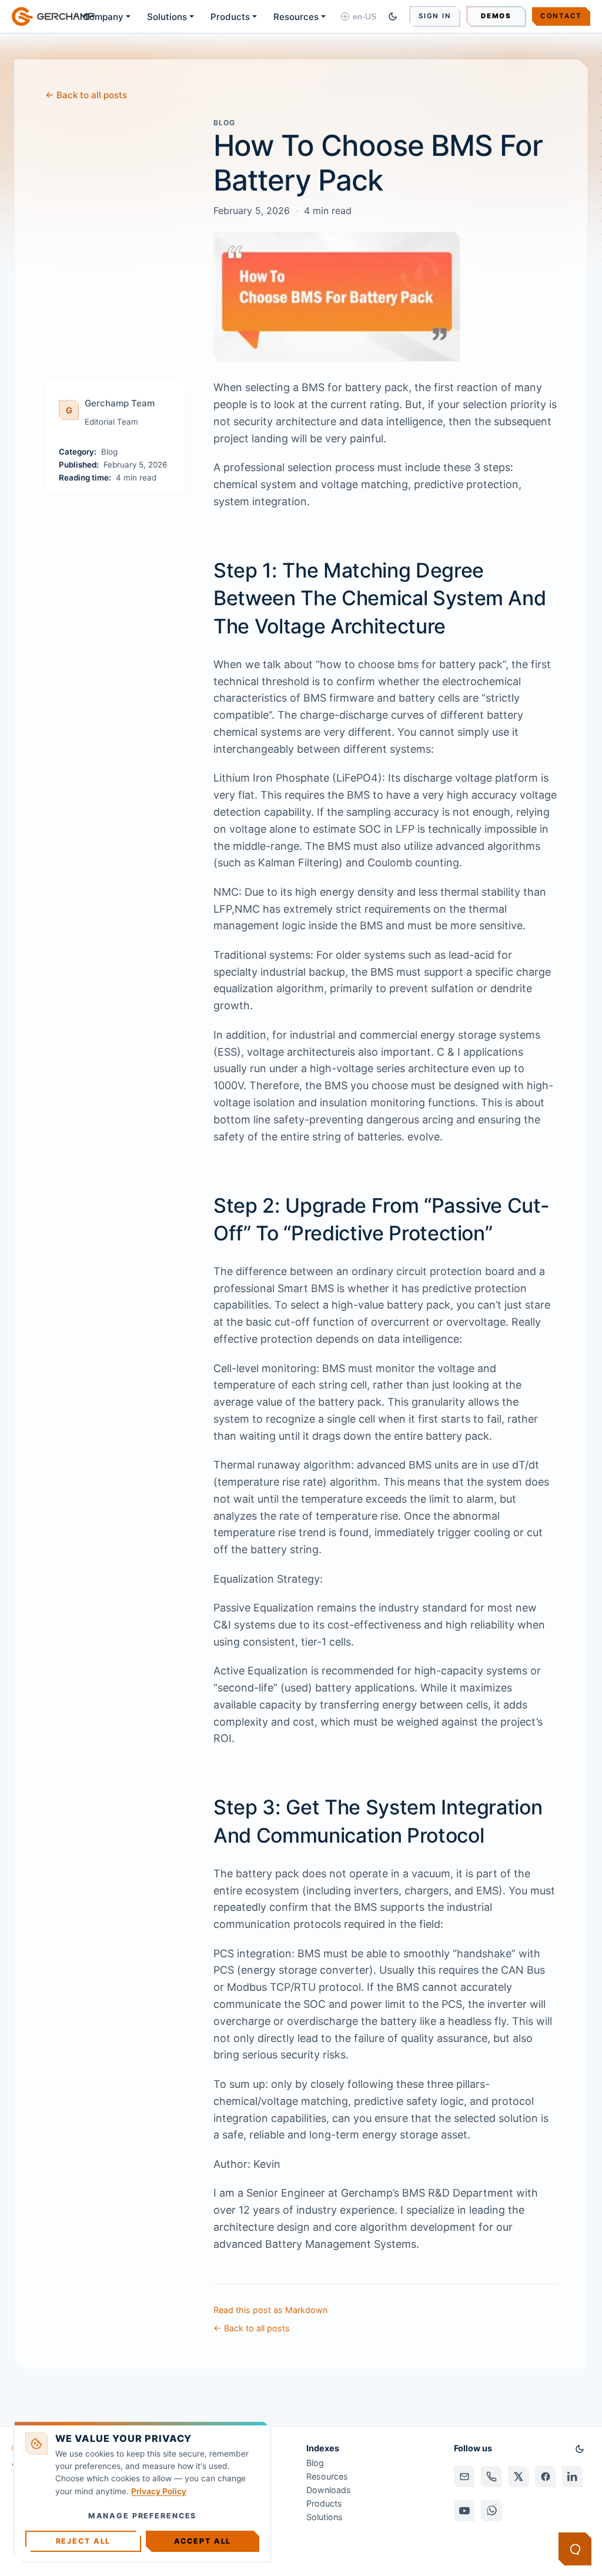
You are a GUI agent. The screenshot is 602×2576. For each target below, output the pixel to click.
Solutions (167, 17)
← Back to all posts (86, 95)
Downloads (329, 2490)
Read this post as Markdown (270, 2310)
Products (230, 17)
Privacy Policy (159, 2491)
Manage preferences (143, 2516)
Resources (296, 17)
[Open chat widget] (575, 2549)
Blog (315, 2463)
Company (103, 17)
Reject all (83, 2541)
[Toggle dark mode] (393, 16)
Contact (561, 16)
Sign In (435, 16)
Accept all (203, 2541)
